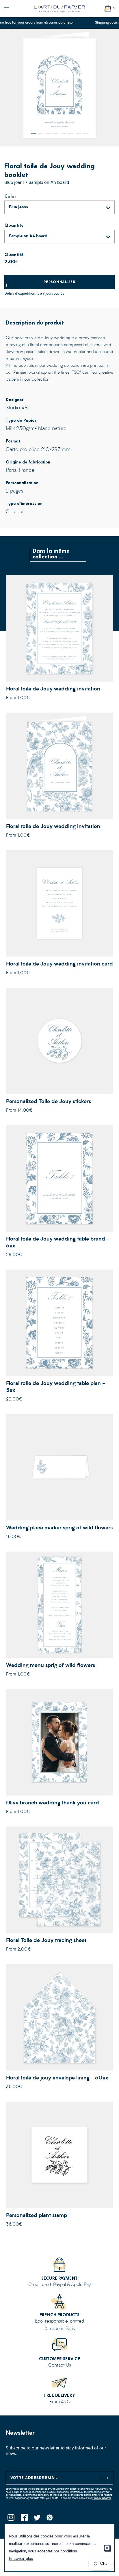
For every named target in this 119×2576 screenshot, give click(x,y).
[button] (33, 134)
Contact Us (60, 2365)
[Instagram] (11, 2519)
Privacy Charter (102, 2498)
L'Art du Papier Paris (59, 9)
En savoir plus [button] (21, 2559)
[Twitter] (37, 2519)
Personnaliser (59, 282)
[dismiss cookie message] (107, 2548)
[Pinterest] (50, 2519)
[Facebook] (24, 2519)
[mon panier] (108, 8)
